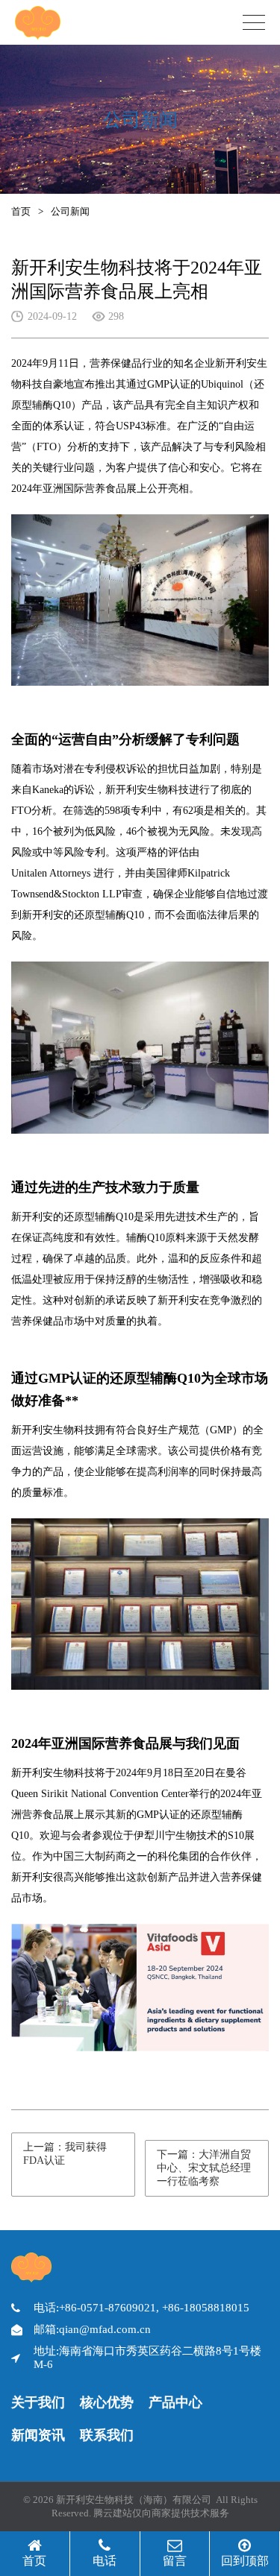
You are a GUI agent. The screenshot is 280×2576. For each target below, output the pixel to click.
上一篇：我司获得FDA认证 (65, 2154)
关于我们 (38, 2402)
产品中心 (175, 2402)
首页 (21, 211)
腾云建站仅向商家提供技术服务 (161, 2513)
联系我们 (107, 2435)
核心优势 (107, 2402)
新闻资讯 (38, 2435)
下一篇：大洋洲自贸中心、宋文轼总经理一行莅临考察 (204, 2168)
